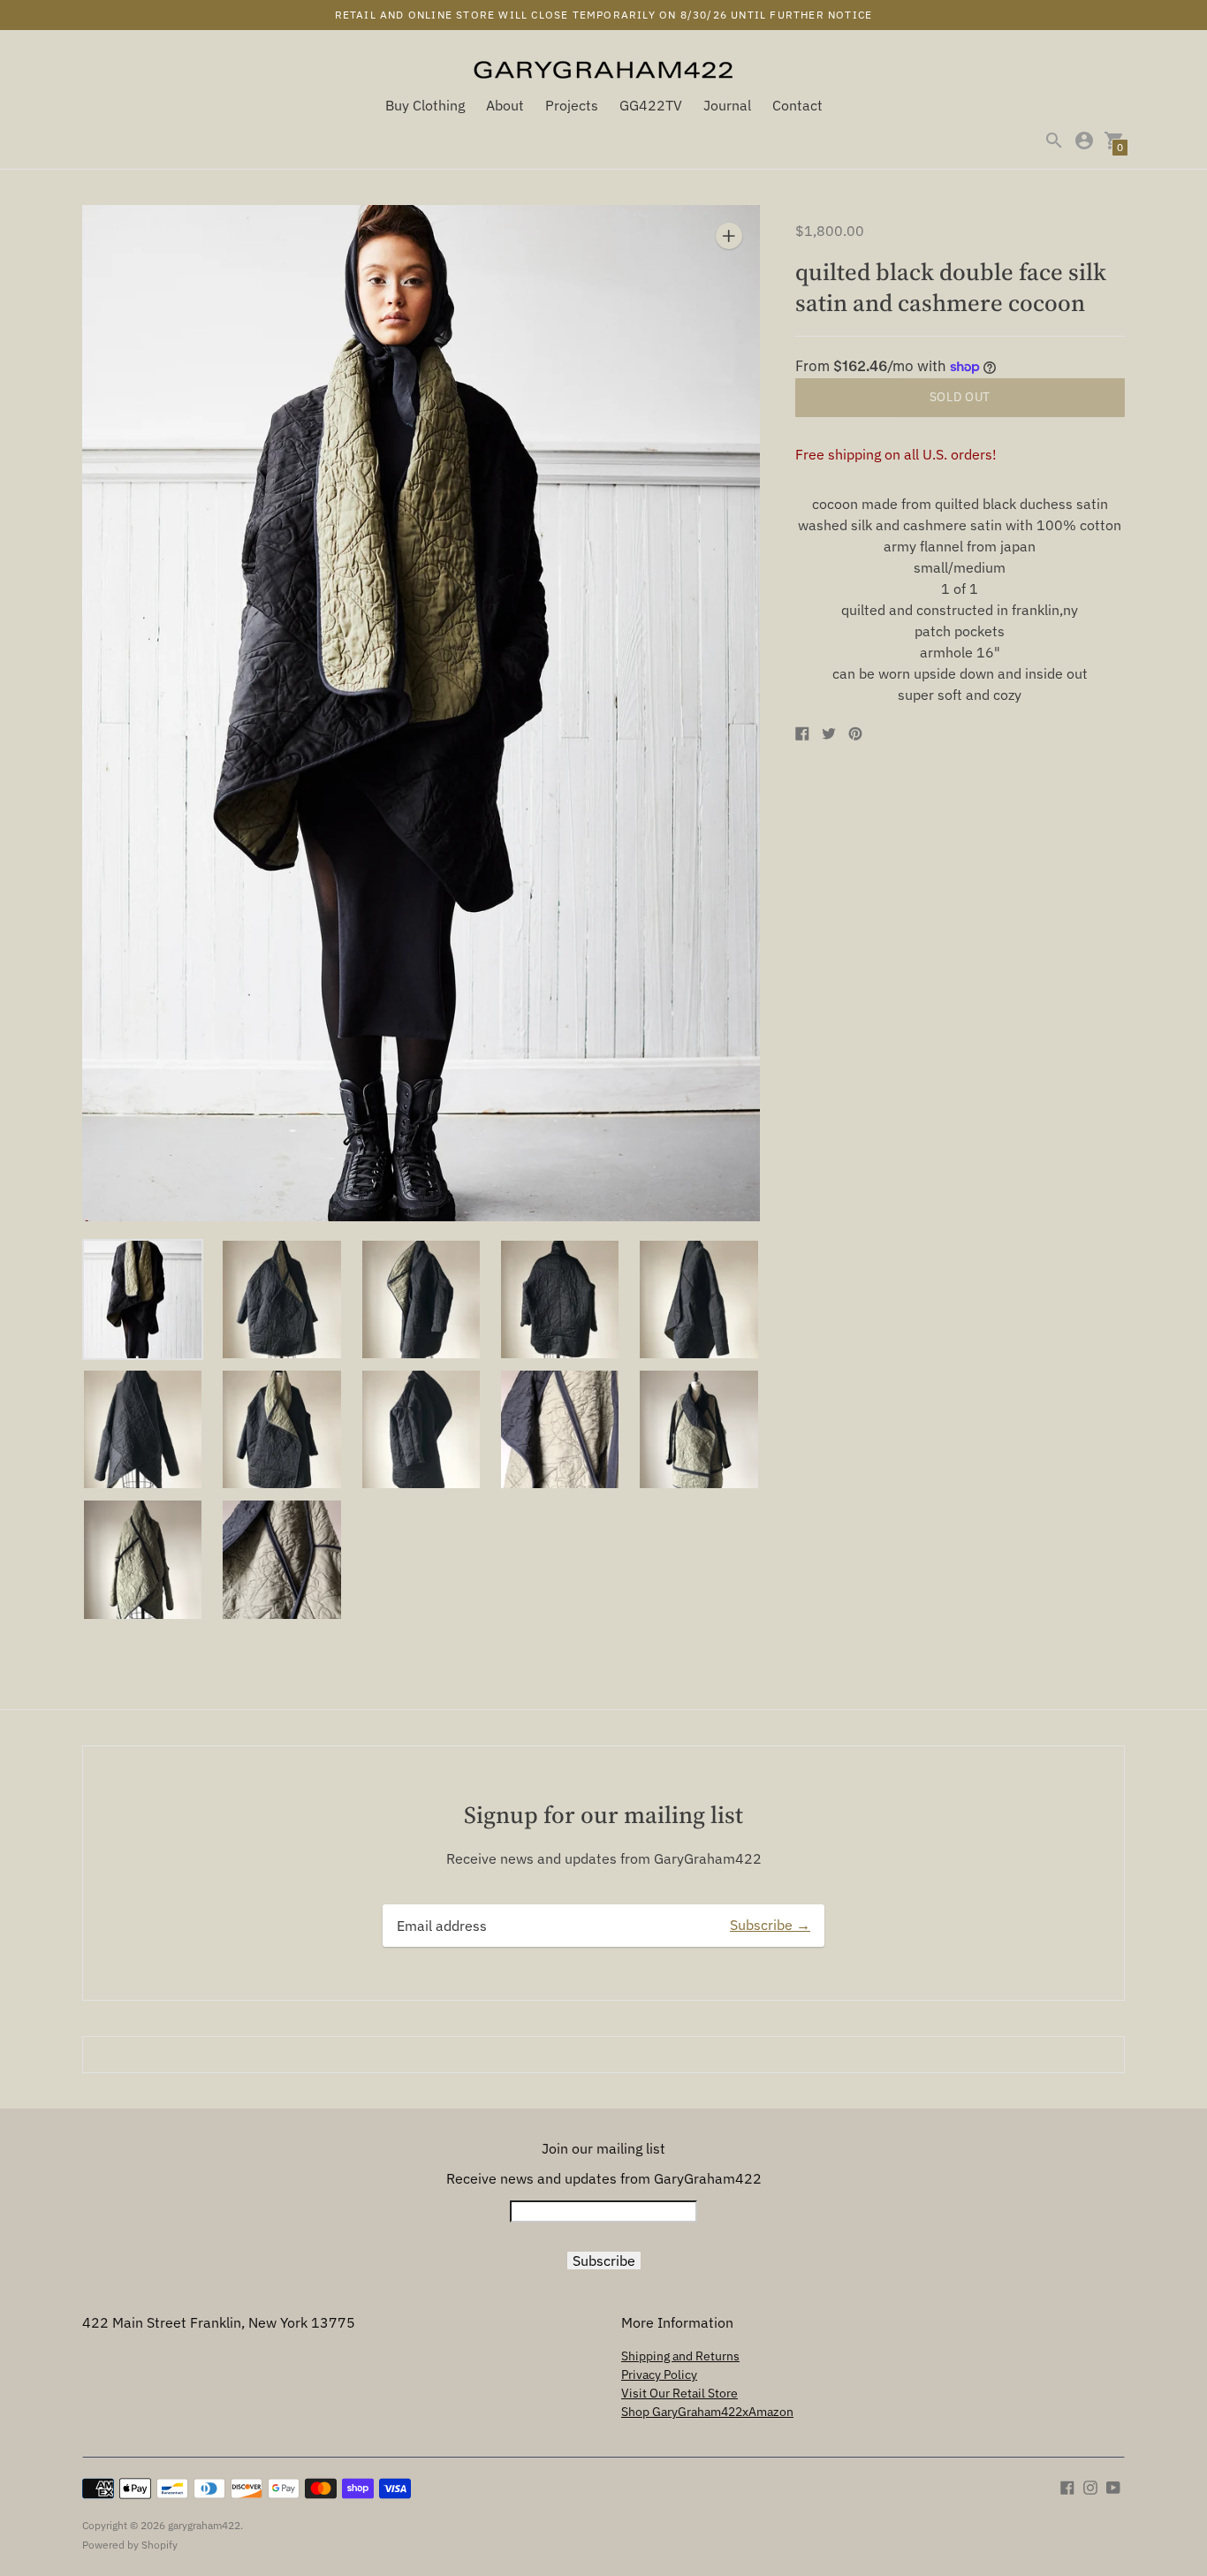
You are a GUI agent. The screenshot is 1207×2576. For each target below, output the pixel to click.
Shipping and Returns (680, 2356)
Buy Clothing (425, 105)
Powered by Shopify (130, 2545)
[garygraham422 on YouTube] (1113, 2486)
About (505, 105)
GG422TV (651, 105)
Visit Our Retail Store (679, 2393)
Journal (727, 105)
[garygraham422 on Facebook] (1067, 2486)
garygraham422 (204, 2525)
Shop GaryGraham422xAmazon (707, 2412)
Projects (572, 105)
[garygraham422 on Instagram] (1090, 2486)
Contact (797, 105)
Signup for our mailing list (603, 1815)
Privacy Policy (659, 2375)
